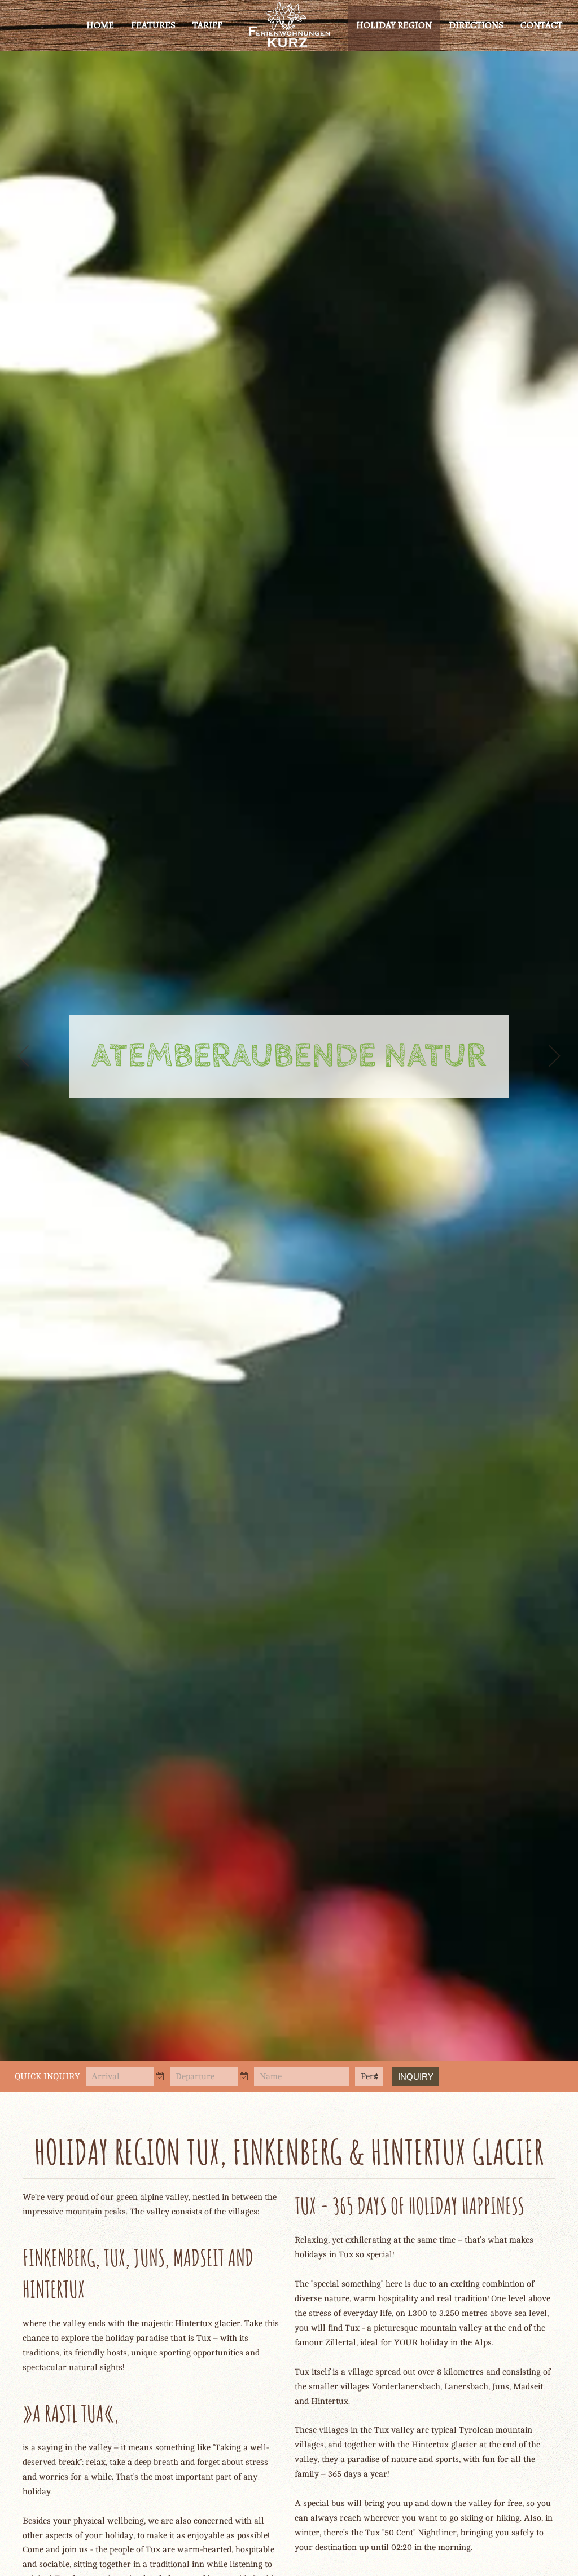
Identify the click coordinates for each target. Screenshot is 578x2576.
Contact (541, 25)
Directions (476, 25)
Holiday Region (394, 25)
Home (100, 25)
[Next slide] (554, 1056)
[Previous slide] (24, 1056)
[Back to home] (289, 25)
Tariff (207, 25)
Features (153, 25)
